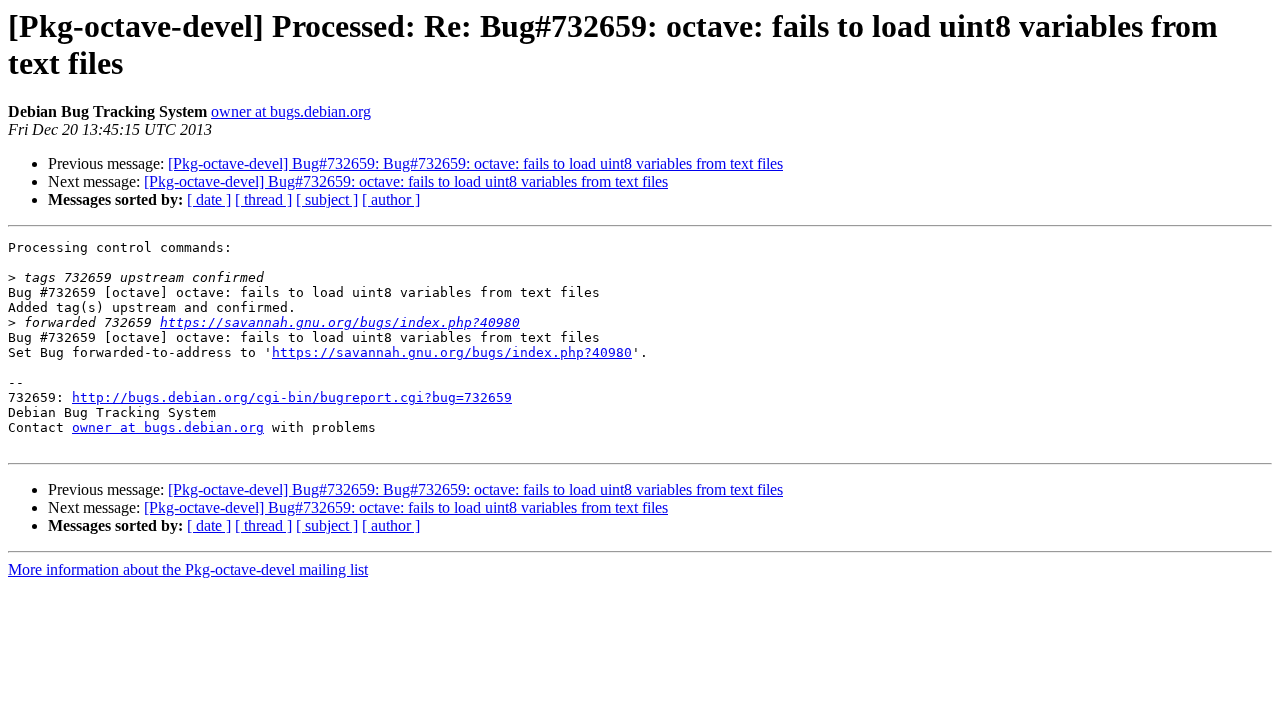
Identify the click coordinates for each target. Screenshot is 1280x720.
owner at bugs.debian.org (291, 111)
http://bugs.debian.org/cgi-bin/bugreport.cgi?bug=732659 (292, 397)
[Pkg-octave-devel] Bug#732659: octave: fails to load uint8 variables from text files (406, 181)
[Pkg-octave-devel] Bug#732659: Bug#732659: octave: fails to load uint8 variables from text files (475, 163)
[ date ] (209, 199)
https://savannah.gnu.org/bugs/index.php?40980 (340, 322)
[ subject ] (327, 199)
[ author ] (391, 199)
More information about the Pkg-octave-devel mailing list (188, 569)
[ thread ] (263, 199)
